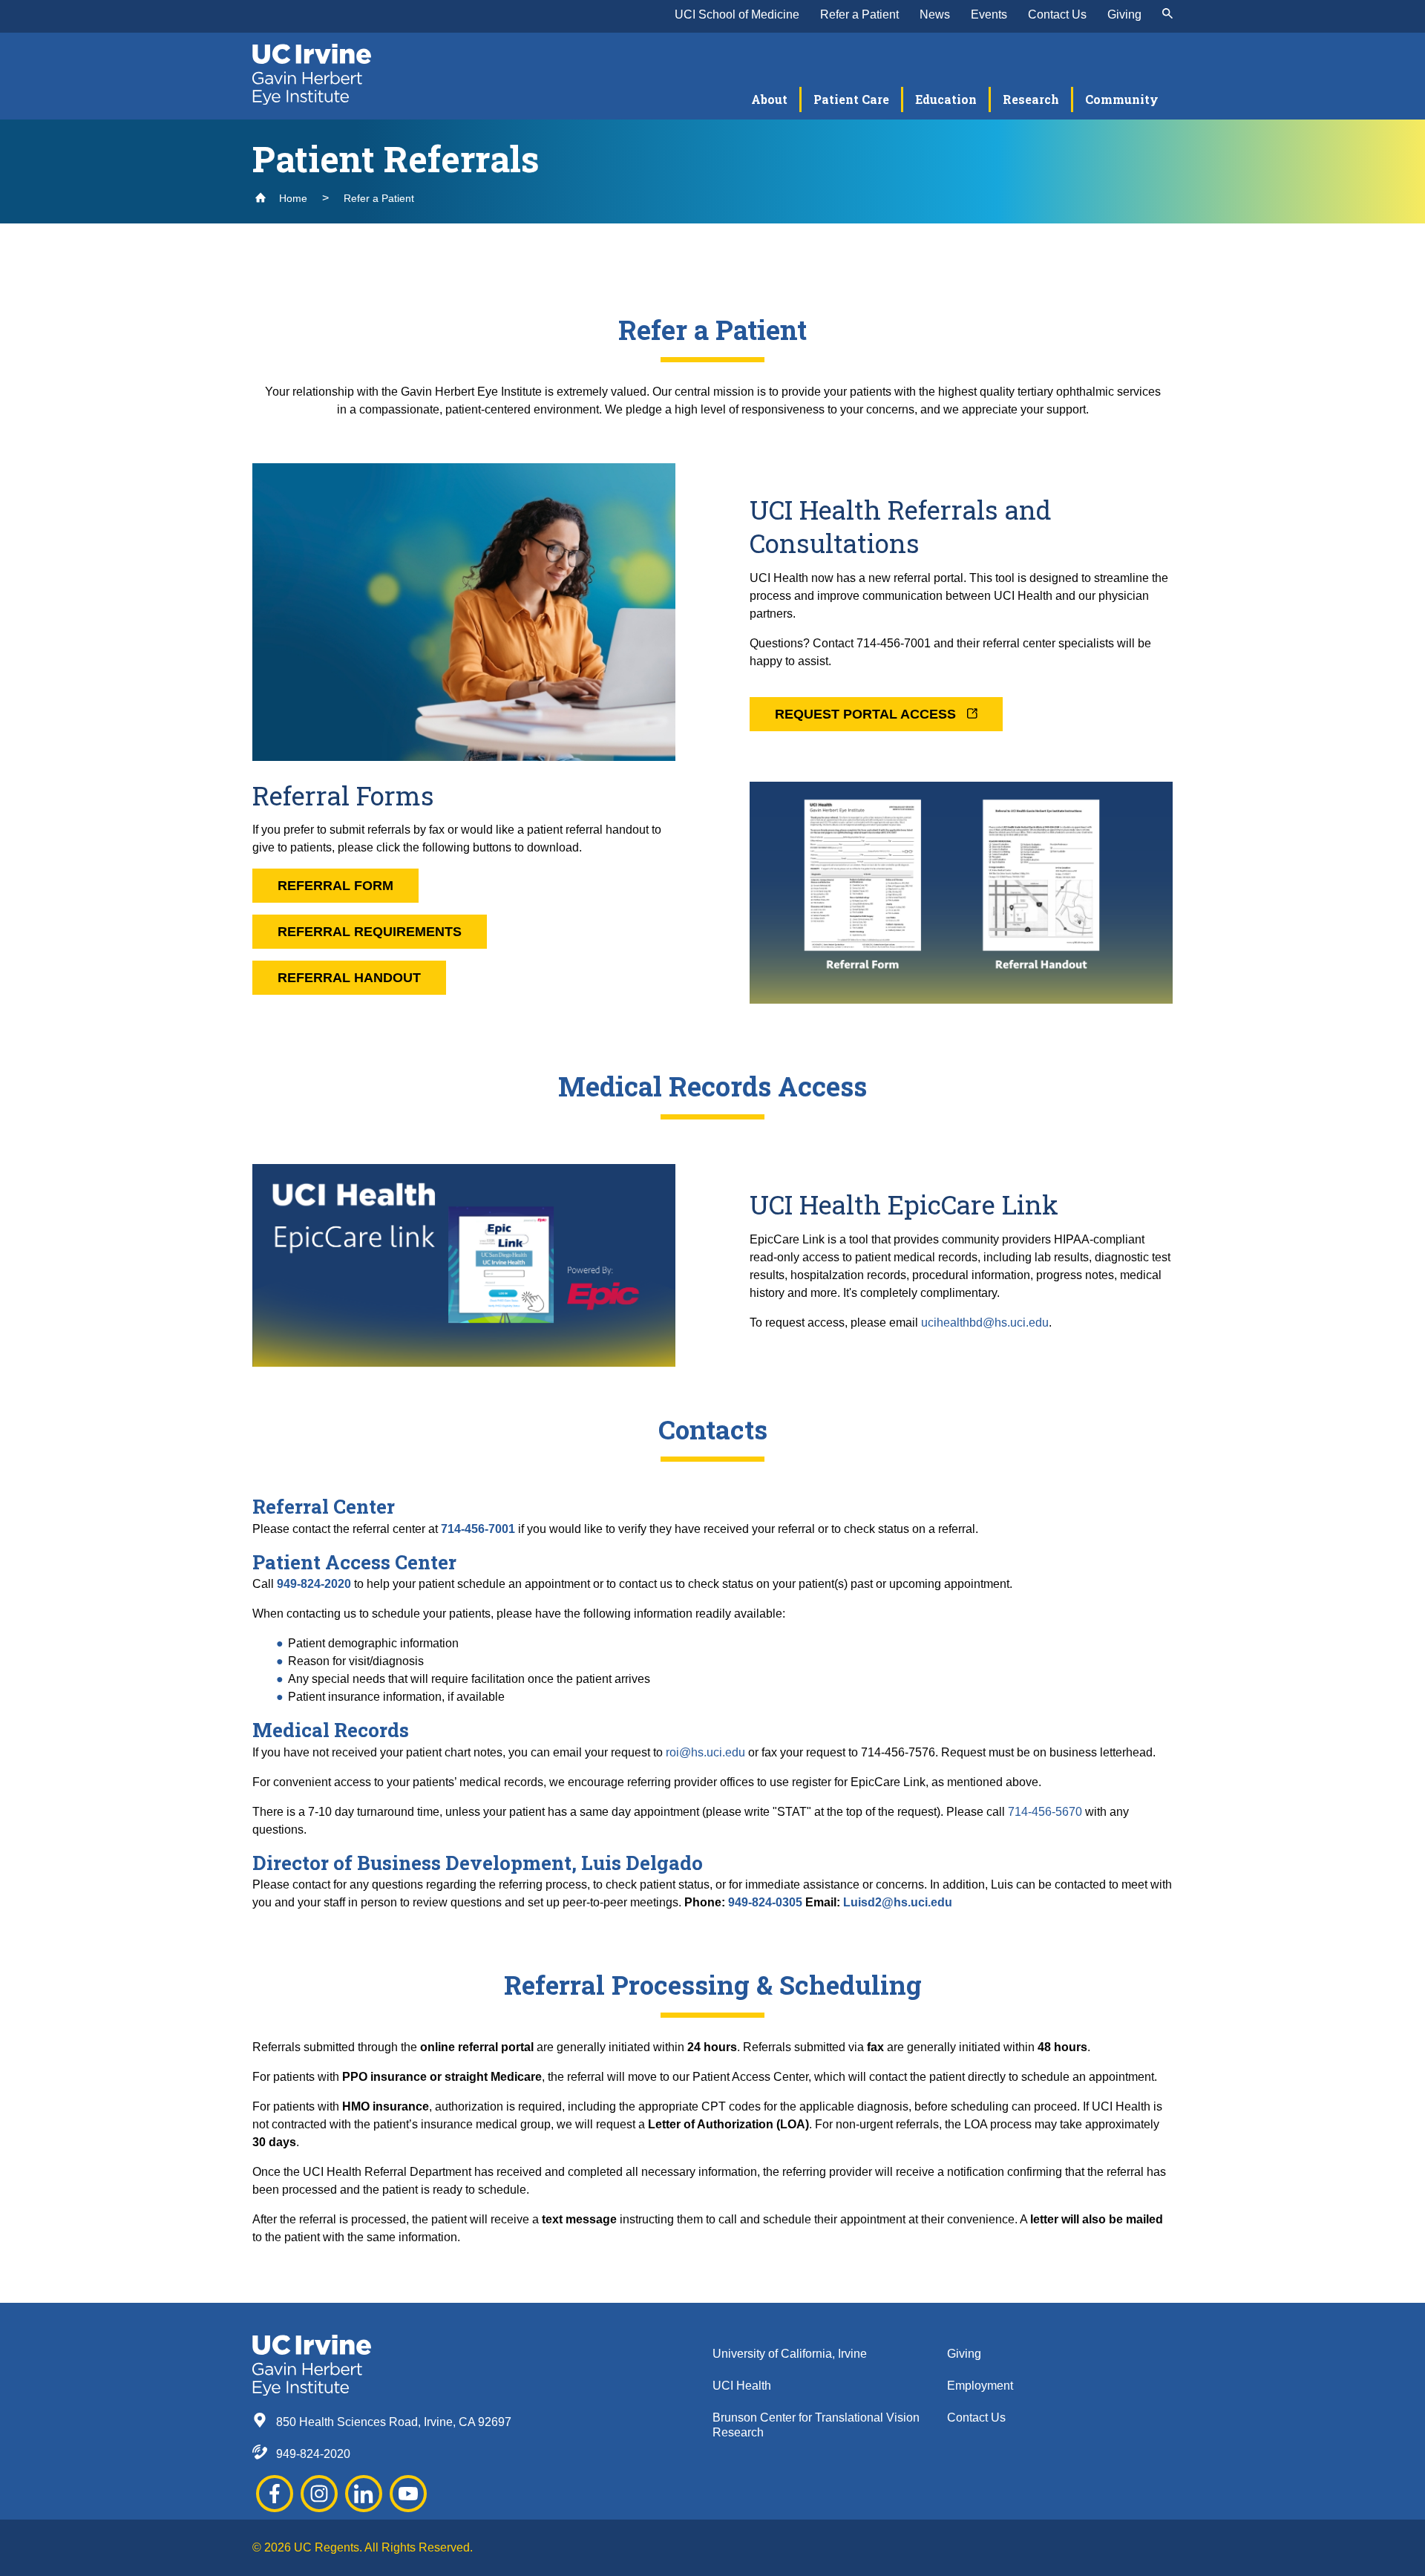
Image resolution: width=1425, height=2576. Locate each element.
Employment (980, 2386)
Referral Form (335, 886)
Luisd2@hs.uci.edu (898, 1902)
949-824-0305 (765, 1902)
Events (989, 14)
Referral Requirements (370, 932)
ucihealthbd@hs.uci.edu (985, 1323)
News (935, 14)
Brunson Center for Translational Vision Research (816, 2425)
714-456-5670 (1045, 1812)
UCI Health (742, 2386)
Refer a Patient (859, 14)
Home (292, 198)
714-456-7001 (478, 1529)
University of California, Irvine (790, 2354)
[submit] (1167, 15)
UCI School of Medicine (737, 14)
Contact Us (1057, 14)
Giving (1124, 14)
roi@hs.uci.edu (705, 1752)
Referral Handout (349, 978)
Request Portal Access (867, 714)
